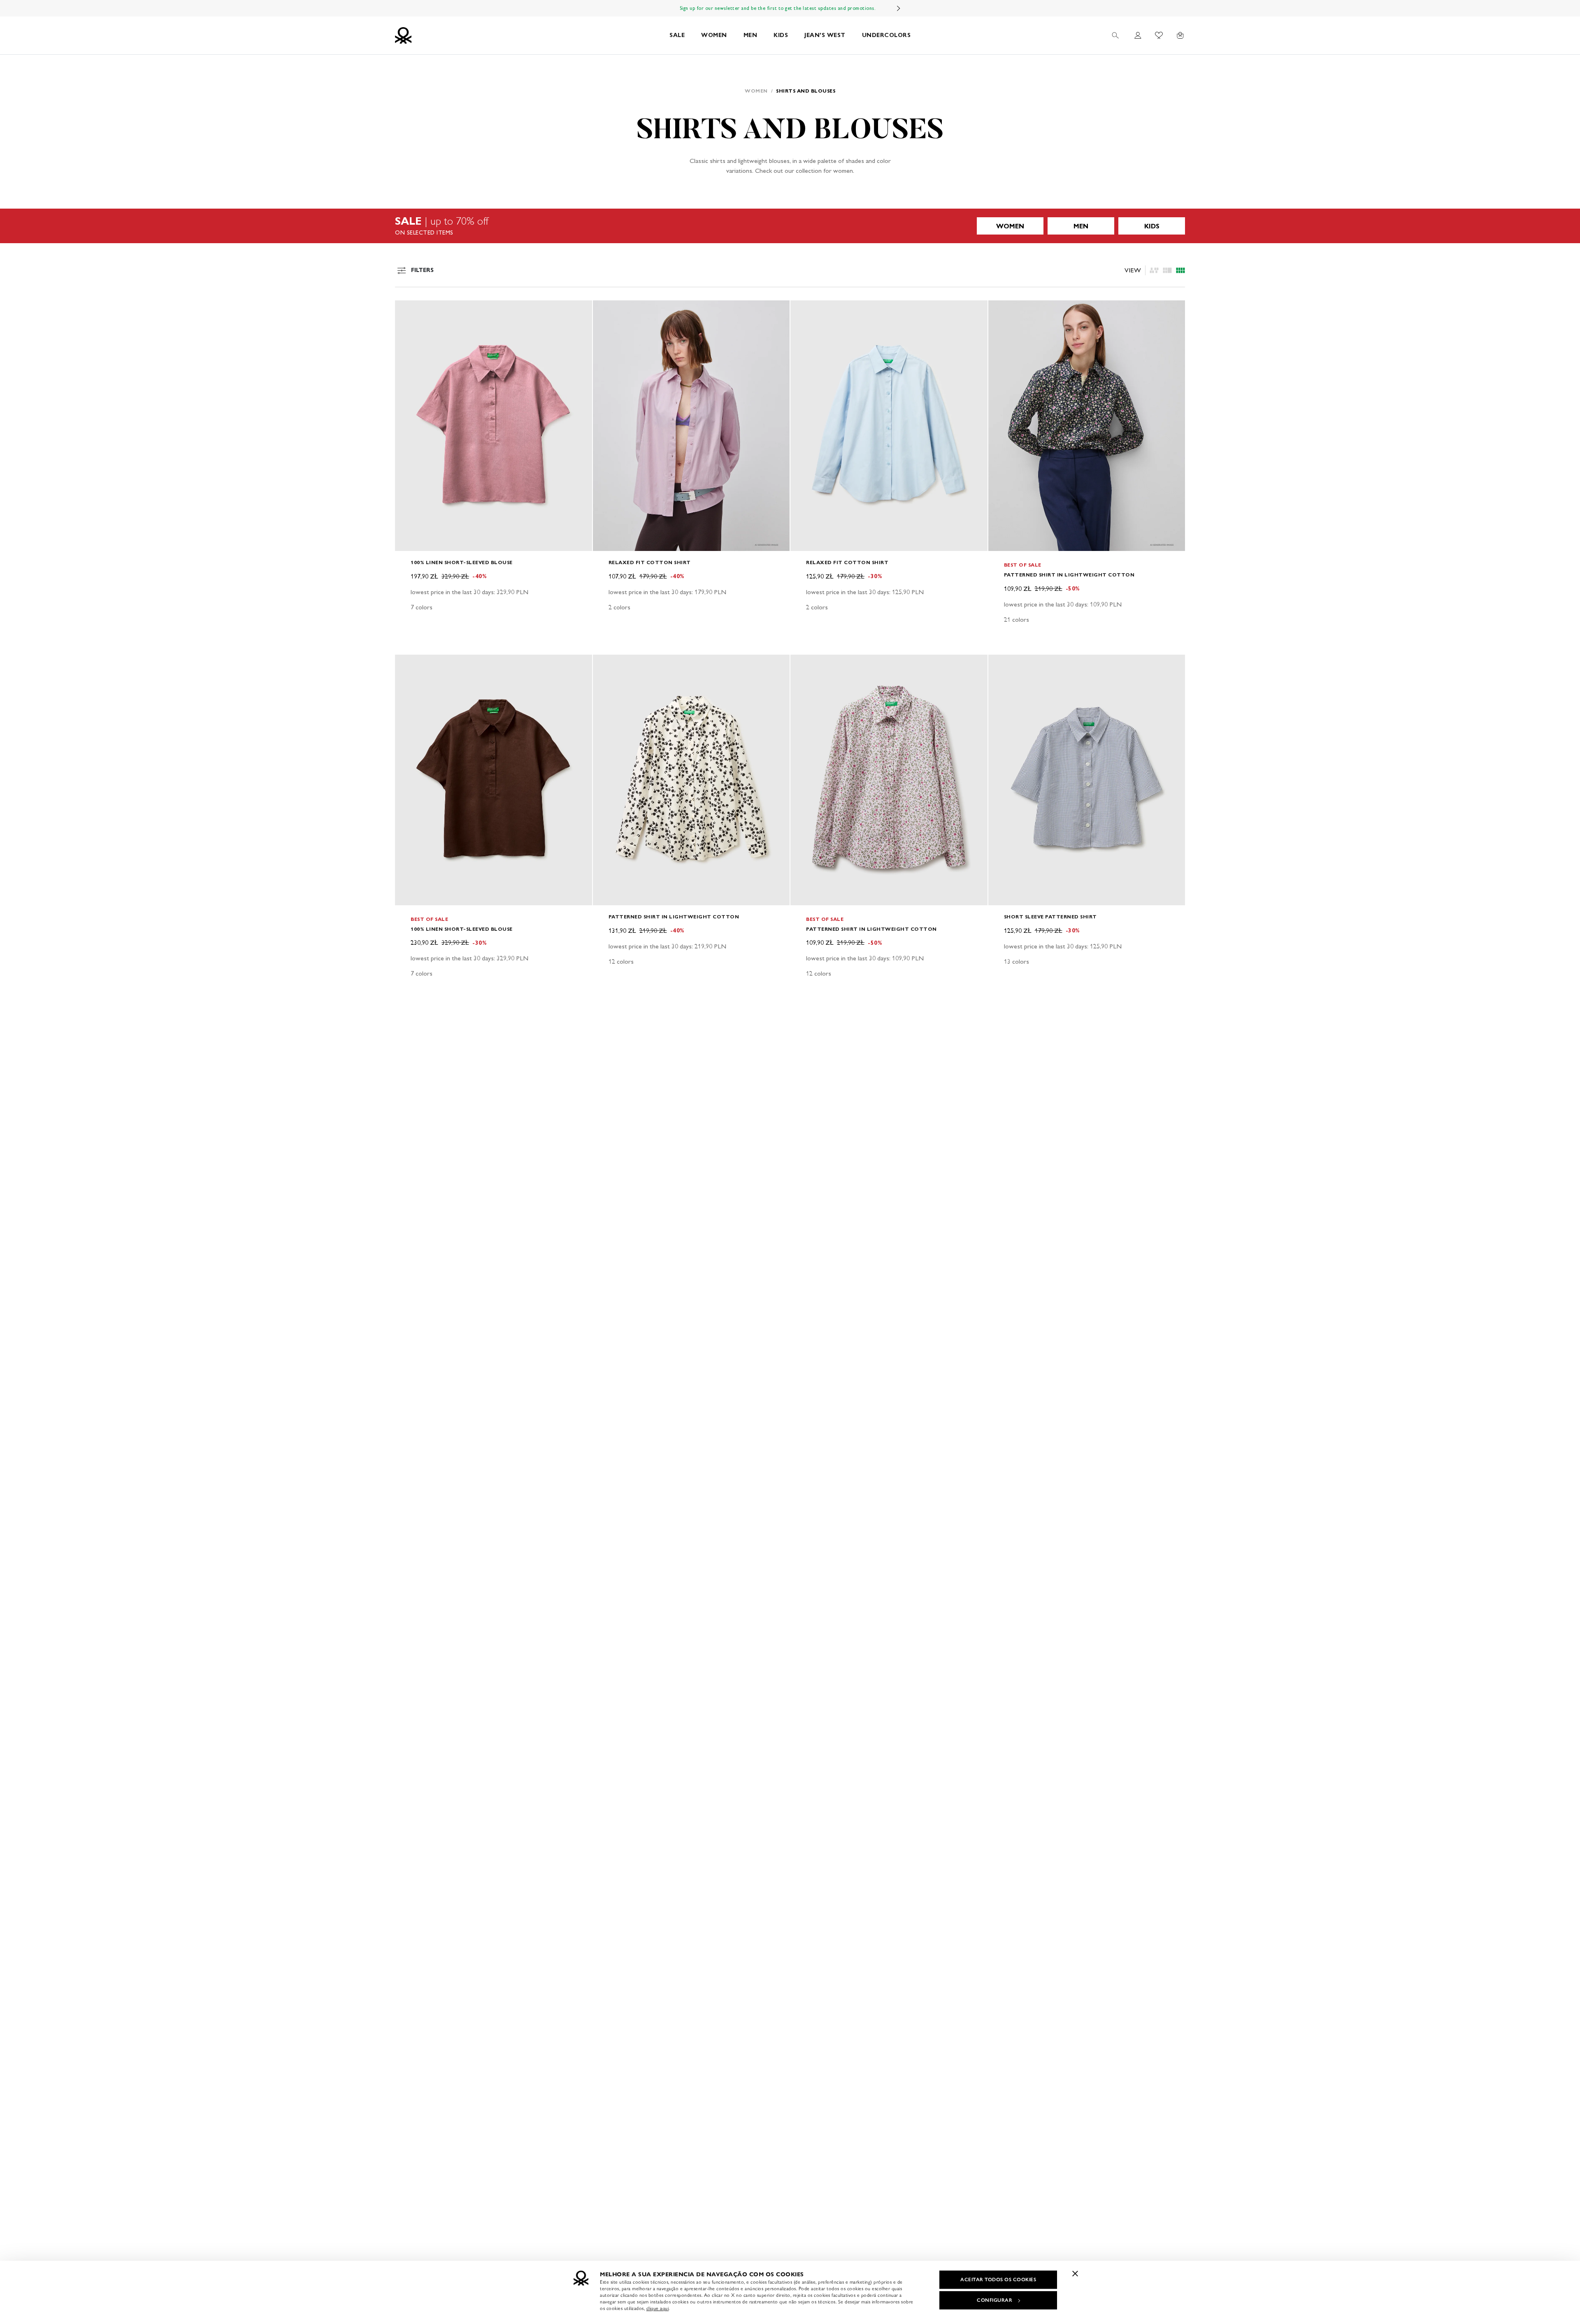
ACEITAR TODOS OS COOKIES (998, 2280)
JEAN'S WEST (825, 35)
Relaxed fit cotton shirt (650, 562)
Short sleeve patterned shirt (1050, 917)
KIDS (781, 35)
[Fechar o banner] (1075, 2273)
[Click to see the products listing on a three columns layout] (1180, 270)
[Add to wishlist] (408, 311)
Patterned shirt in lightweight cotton (1069, 575)
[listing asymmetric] (1154, 270)
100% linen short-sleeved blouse (462, 562)
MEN (750, 35)
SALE (677, 35)
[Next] (899, 8)
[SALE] (790, 226)
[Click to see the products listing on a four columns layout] (1167, 270)
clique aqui (658, 2308)
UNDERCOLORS (886, 35)
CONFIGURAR (994, 2300)
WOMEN (714, 35)
